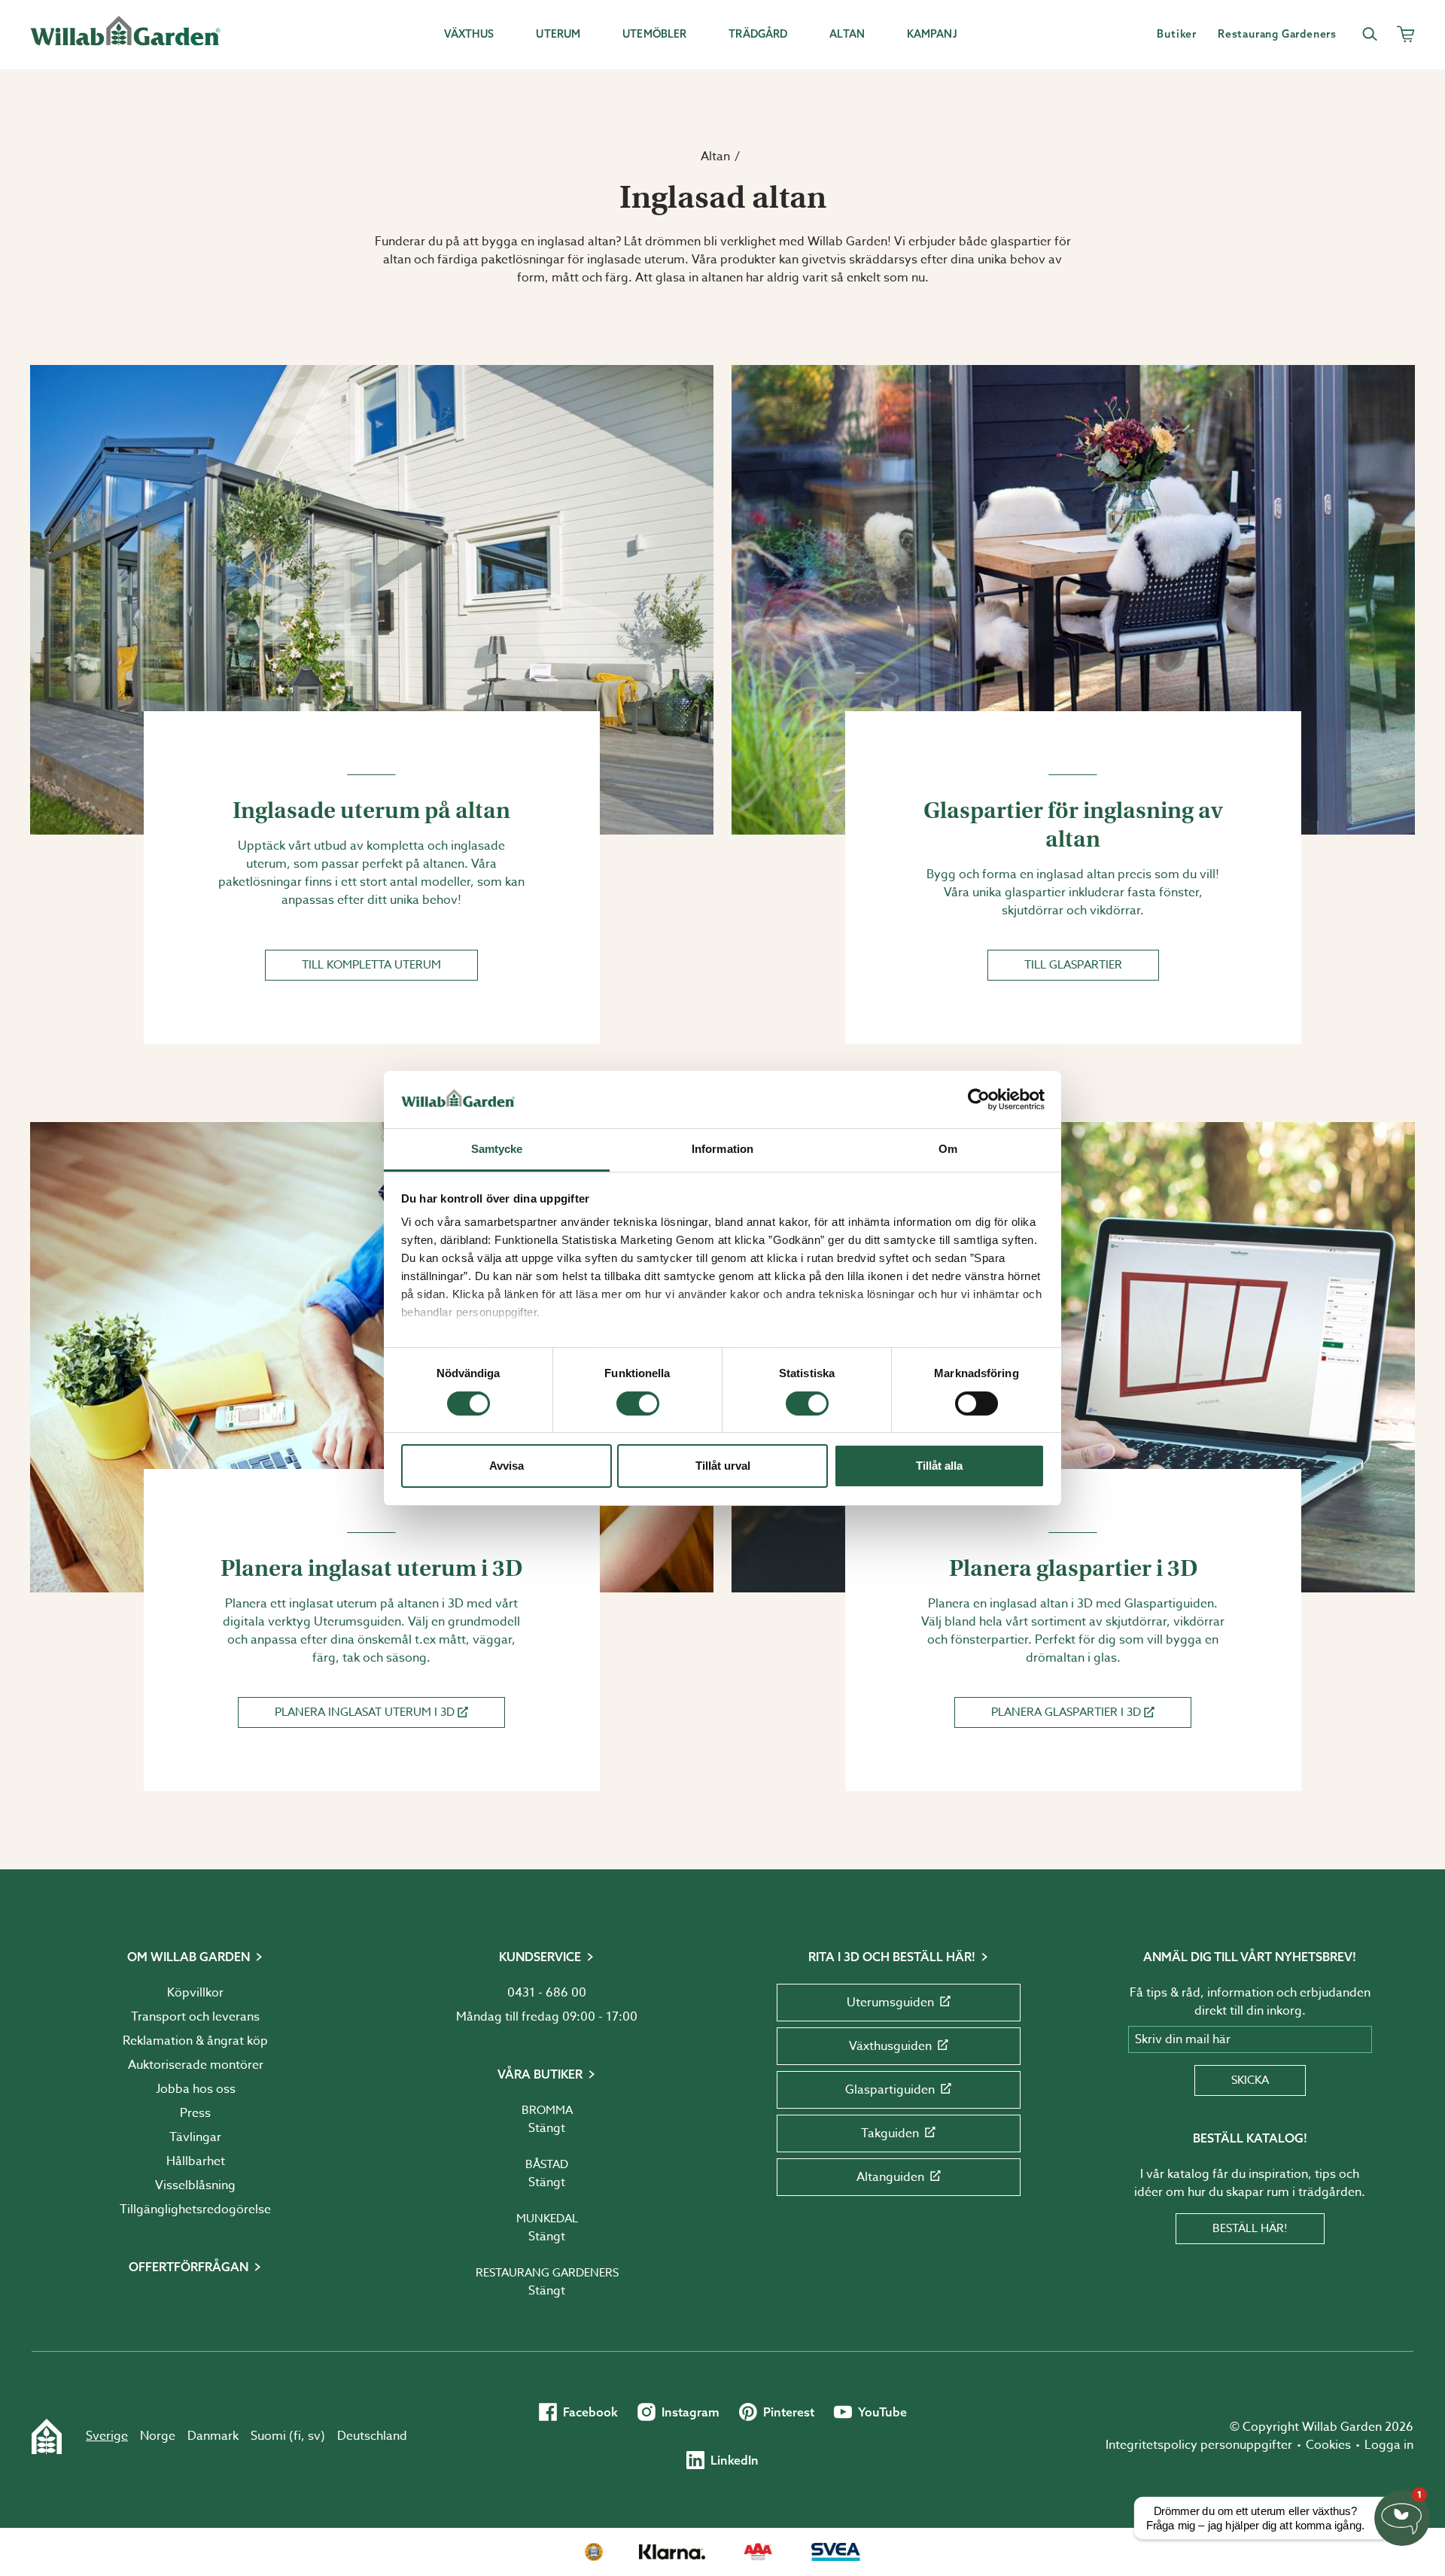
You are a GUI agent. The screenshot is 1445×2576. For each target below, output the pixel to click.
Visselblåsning (195, 2185)
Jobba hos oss (196, 2089)
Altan (715, 157)
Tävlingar (195, 2137)
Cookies (1328, 2445)
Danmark (213, 2436)
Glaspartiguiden (890, 2090)
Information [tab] (722, 1149)
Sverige (107, 2436)
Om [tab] (948, 1149)
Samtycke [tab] (497, 1149)
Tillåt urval (723, 1466)
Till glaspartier (1073, 965)
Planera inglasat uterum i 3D (365, 1712)
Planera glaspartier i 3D (1066, 1712)
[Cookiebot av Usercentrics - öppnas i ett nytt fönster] (979, 1099)
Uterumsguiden (890, 2003)
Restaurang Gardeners (547, 2273)
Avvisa (507, 1466)
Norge (158, 2436)
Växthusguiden (890, 2046)
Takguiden (890, 2133)
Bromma (547, 2110)
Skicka (1250, 2080)
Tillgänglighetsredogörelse (195, 2210)
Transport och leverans (195, 2017)
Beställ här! (1250, 2228)
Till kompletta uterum (371, 965)
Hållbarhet (196, 2161)
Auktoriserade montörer (196, 2065)
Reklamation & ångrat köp (195, 2041)
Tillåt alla (939, 1466)
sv (314, 2436)
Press (195, 2113)
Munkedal (547, 2219)
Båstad (547, 2164)
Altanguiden (890, 2177)
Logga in (1389, 2445)
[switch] (638, 1404)
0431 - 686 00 (547, 1993)
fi (297, 2436)
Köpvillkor (195, 1993)
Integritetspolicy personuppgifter (1199, 2445)
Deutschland (372, 2436)
